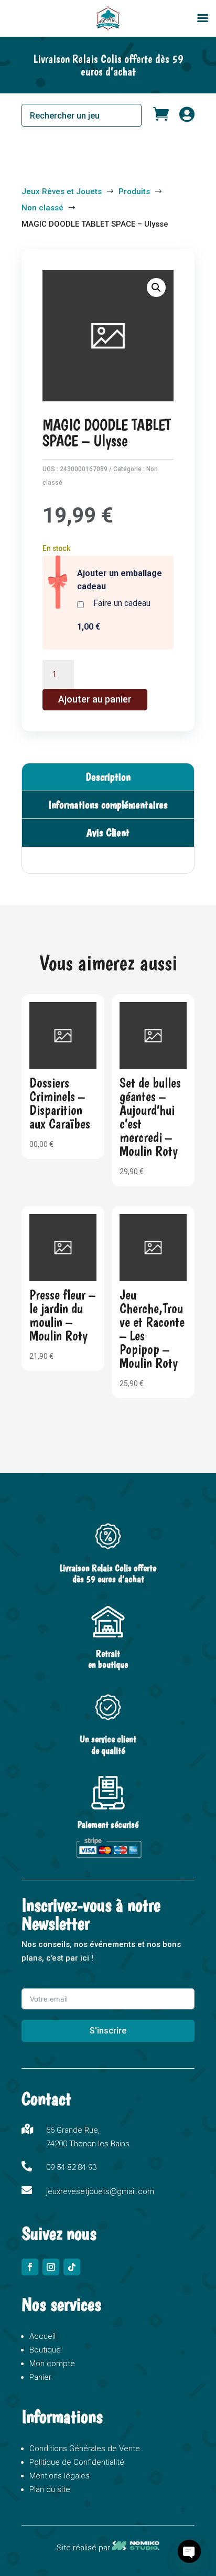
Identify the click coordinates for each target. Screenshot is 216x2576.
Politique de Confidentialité (77, 2462)
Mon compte (52, 2364)
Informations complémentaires (108, 805)
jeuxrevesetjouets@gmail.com (100, 2191)
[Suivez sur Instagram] (51, 2267)
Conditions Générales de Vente (85, 2449)
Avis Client (108, 832)
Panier (40, 2377)
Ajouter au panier (95, 699)
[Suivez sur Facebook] (30, 2267)
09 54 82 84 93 (71, 2167)
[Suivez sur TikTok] (72, 2267)
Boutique (45, 2350)
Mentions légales (60, 2476)
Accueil (42, 2336)
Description (108, 777)
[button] (156, 288)
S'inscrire (108, 2031)
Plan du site (50, 2489)
